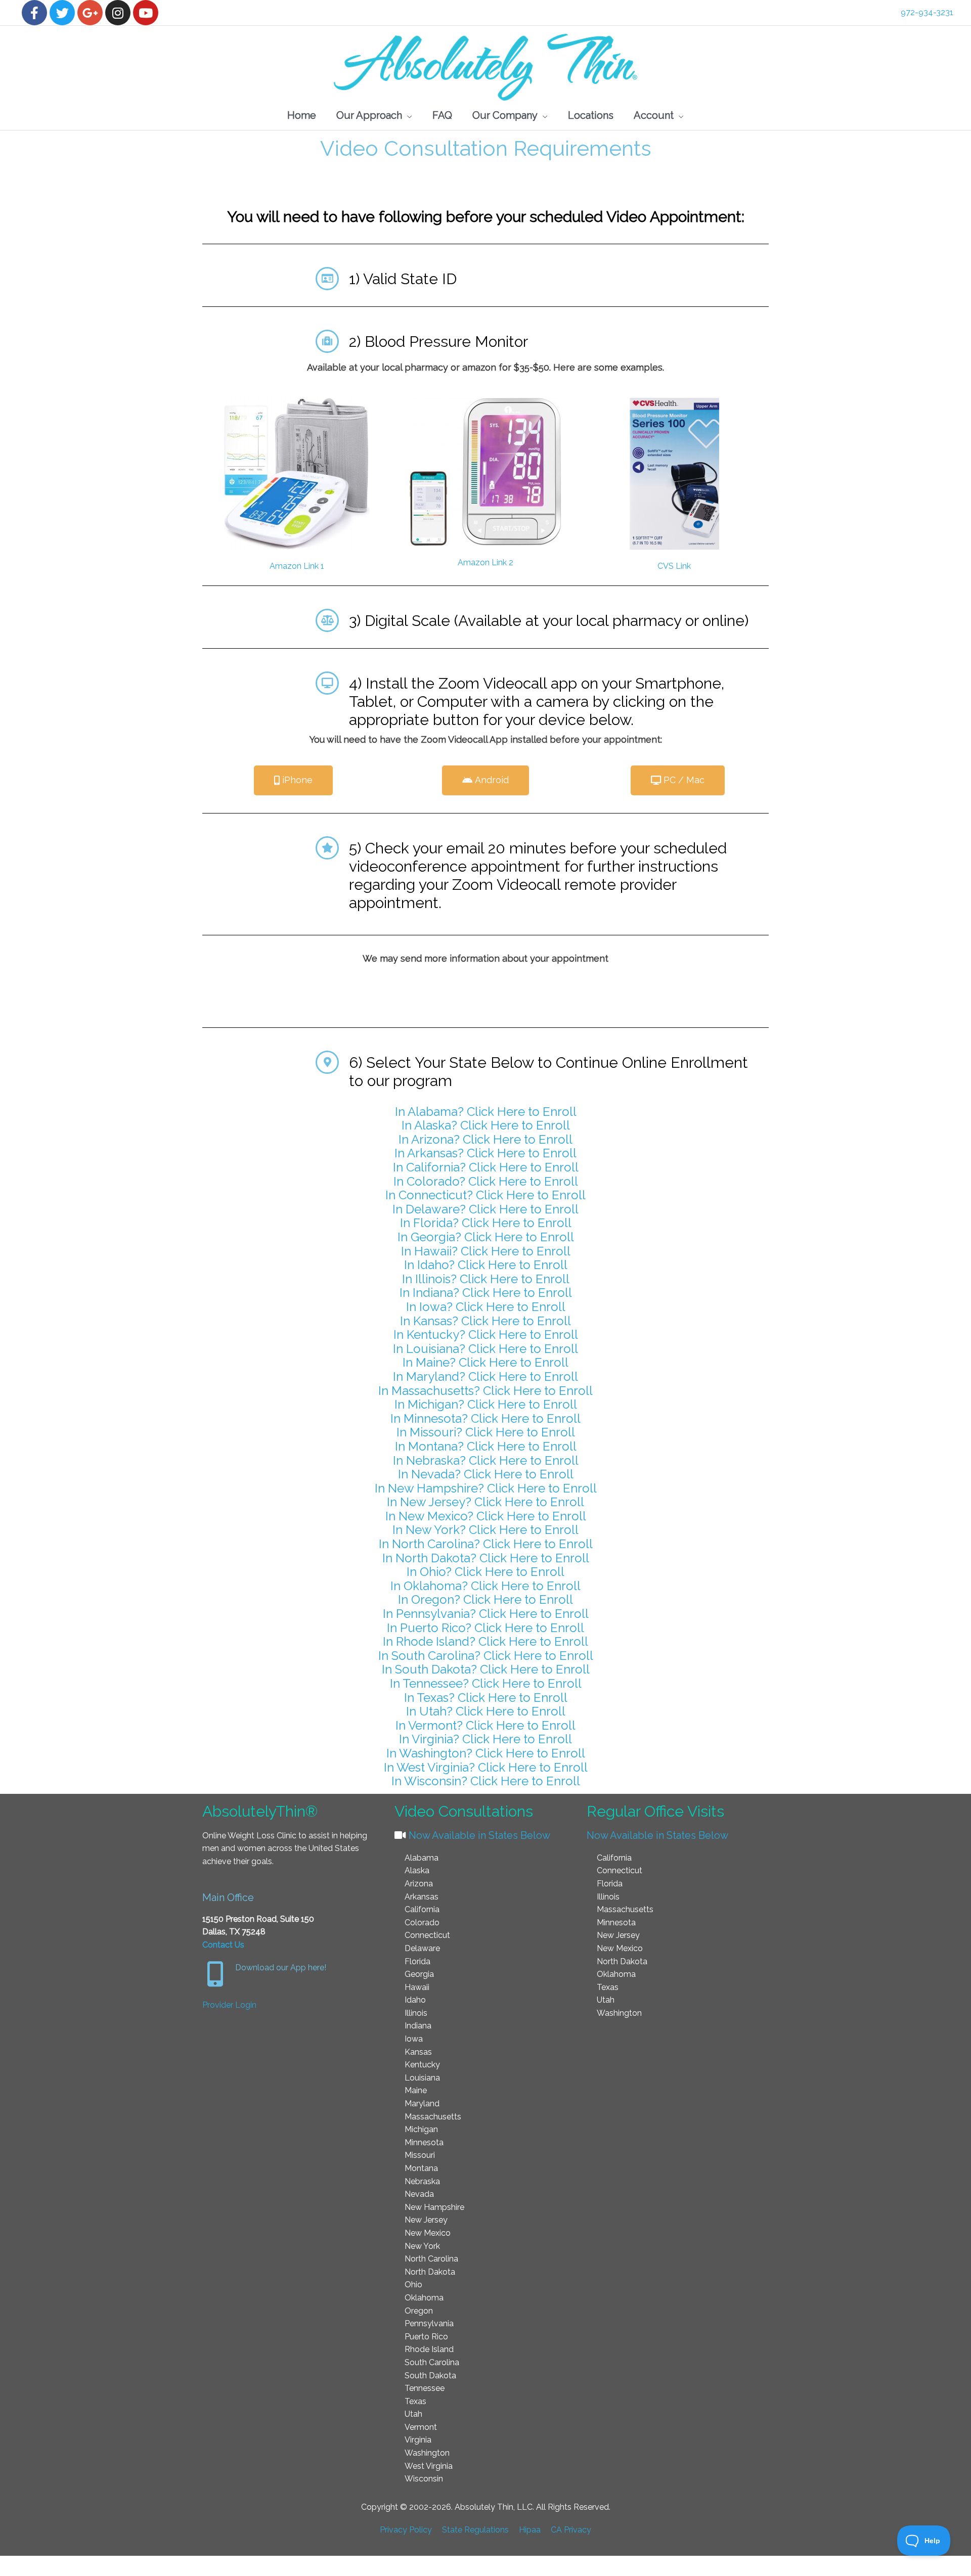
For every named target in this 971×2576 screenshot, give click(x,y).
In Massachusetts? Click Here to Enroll (485, 1391)
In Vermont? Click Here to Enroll (485, 1725)
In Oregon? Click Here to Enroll (485, 1599)
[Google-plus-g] (90, 13)
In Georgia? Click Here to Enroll (486, 1237)
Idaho (415, 2000)
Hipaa (530, 2530)
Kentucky (422, 2065)
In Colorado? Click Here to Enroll (486, 1181)
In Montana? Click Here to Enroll (486, 1446)
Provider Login (229, 2005)
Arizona (419, 1884)
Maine (416, 2090)
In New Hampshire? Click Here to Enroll (486, 1488)
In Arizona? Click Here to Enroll (485, 1139)
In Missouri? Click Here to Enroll (486, 1432)
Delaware (422, 1948)
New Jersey (426, 2220)
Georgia (419, 1974)
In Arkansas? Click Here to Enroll (485, 1153)
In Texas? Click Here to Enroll (486, 1698)
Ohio (413, 2285)
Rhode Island (429, 2349)
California (422, 1909)
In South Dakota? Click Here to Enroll (486, 1669)
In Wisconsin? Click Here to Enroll (486, 1781)
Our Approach (369, 115)
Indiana (418, 2026)
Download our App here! (281, 1968)
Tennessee (425, 2388)
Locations (591, 115)
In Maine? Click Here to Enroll (485, 1362)
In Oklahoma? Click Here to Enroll (485, 1586)
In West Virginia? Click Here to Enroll (486, 1767)
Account (654, 115)
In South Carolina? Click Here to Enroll (486, 1656)
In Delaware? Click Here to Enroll (485, 1209)
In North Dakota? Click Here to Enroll (486, 1558)
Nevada (419, 2194)
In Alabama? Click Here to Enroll (486, 1112)
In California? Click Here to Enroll (486, 1167)
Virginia (418, 2440)
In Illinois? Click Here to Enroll (486, 1279)
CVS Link (674, 566)
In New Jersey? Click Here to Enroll (485, 1502)
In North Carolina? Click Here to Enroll (486, 1544)
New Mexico (428, 2233)
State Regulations (475, 2530)
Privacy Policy (406, 2530)
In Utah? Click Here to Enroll (486, 1711)
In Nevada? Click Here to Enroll (486, 1474)
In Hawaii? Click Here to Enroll (486, 1251)
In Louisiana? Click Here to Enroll (485, 1349)
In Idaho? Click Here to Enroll (486, 1265)
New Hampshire (434, 2207)
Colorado (422, 1923)
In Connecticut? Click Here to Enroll (485, 1195)
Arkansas (422, 1897)
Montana (421, 2168)
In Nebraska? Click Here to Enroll (486, 1460)
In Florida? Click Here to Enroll (486, 1223)
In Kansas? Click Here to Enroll (485, 1321)
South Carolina (432, 2362)
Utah (413, 2414)
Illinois (416, 2013)
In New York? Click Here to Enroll (485, 1530)
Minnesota (424, 2142)
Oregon (419, 2311)
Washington (427, 2453)
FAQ (442, 115)
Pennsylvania (429, 2323)
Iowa (414, 2039)
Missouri (420, 2155)
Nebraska (422, 2181)
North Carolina (431, 2259)
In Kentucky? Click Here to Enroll (486, 1335)
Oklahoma (424, 2298)
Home (302, 115)
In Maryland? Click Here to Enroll (485, 1376)
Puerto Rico (426, 2337)
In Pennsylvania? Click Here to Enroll (486, 1614)
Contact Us (223, 1945)
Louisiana (422, 2078)
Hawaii (417, 1987)
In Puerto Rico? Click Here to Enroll (485, 1628)
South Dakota (430, 2376)
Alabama (422, 1858)
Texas (415, 2401)
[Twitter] (62, 13)
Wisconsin (424, 2479)
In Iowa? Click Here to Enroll (486, 1307)
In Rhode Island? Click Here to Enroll (485, 1641)
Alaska (417, 1870)
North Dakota (430, 2272)
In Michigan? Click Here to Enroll (486, 1404)
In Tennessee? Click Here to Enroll (486, 1683)
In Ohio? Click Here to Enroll (485, 1572)
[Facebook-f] (34, 13)
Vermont (421, 2427)
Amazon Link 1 (297, 566)
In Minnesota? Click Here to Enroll (485, 1418)
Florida (417, 1961)
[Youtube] (146, 13)
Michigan (421, 2129)
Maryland (422, 2104)
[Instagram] (118, 13)
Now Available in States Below (478, 1835)
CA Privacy (571, 2530)
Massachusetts (433, 2117)
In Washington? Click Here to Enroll (486, 1753)
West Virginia (429, 2466)
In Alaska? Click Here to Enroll (486, 1125)
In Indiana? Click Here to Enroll (486, 1293)
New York (422, 2246)
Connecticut (427, 1935)
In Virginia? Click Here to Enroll (485, 1739)
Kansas (418, 2052)
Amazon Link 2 (485, 562)
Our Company (505, 115)
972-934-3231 (927, 12)
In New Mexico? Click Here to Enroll (486, 1516)
